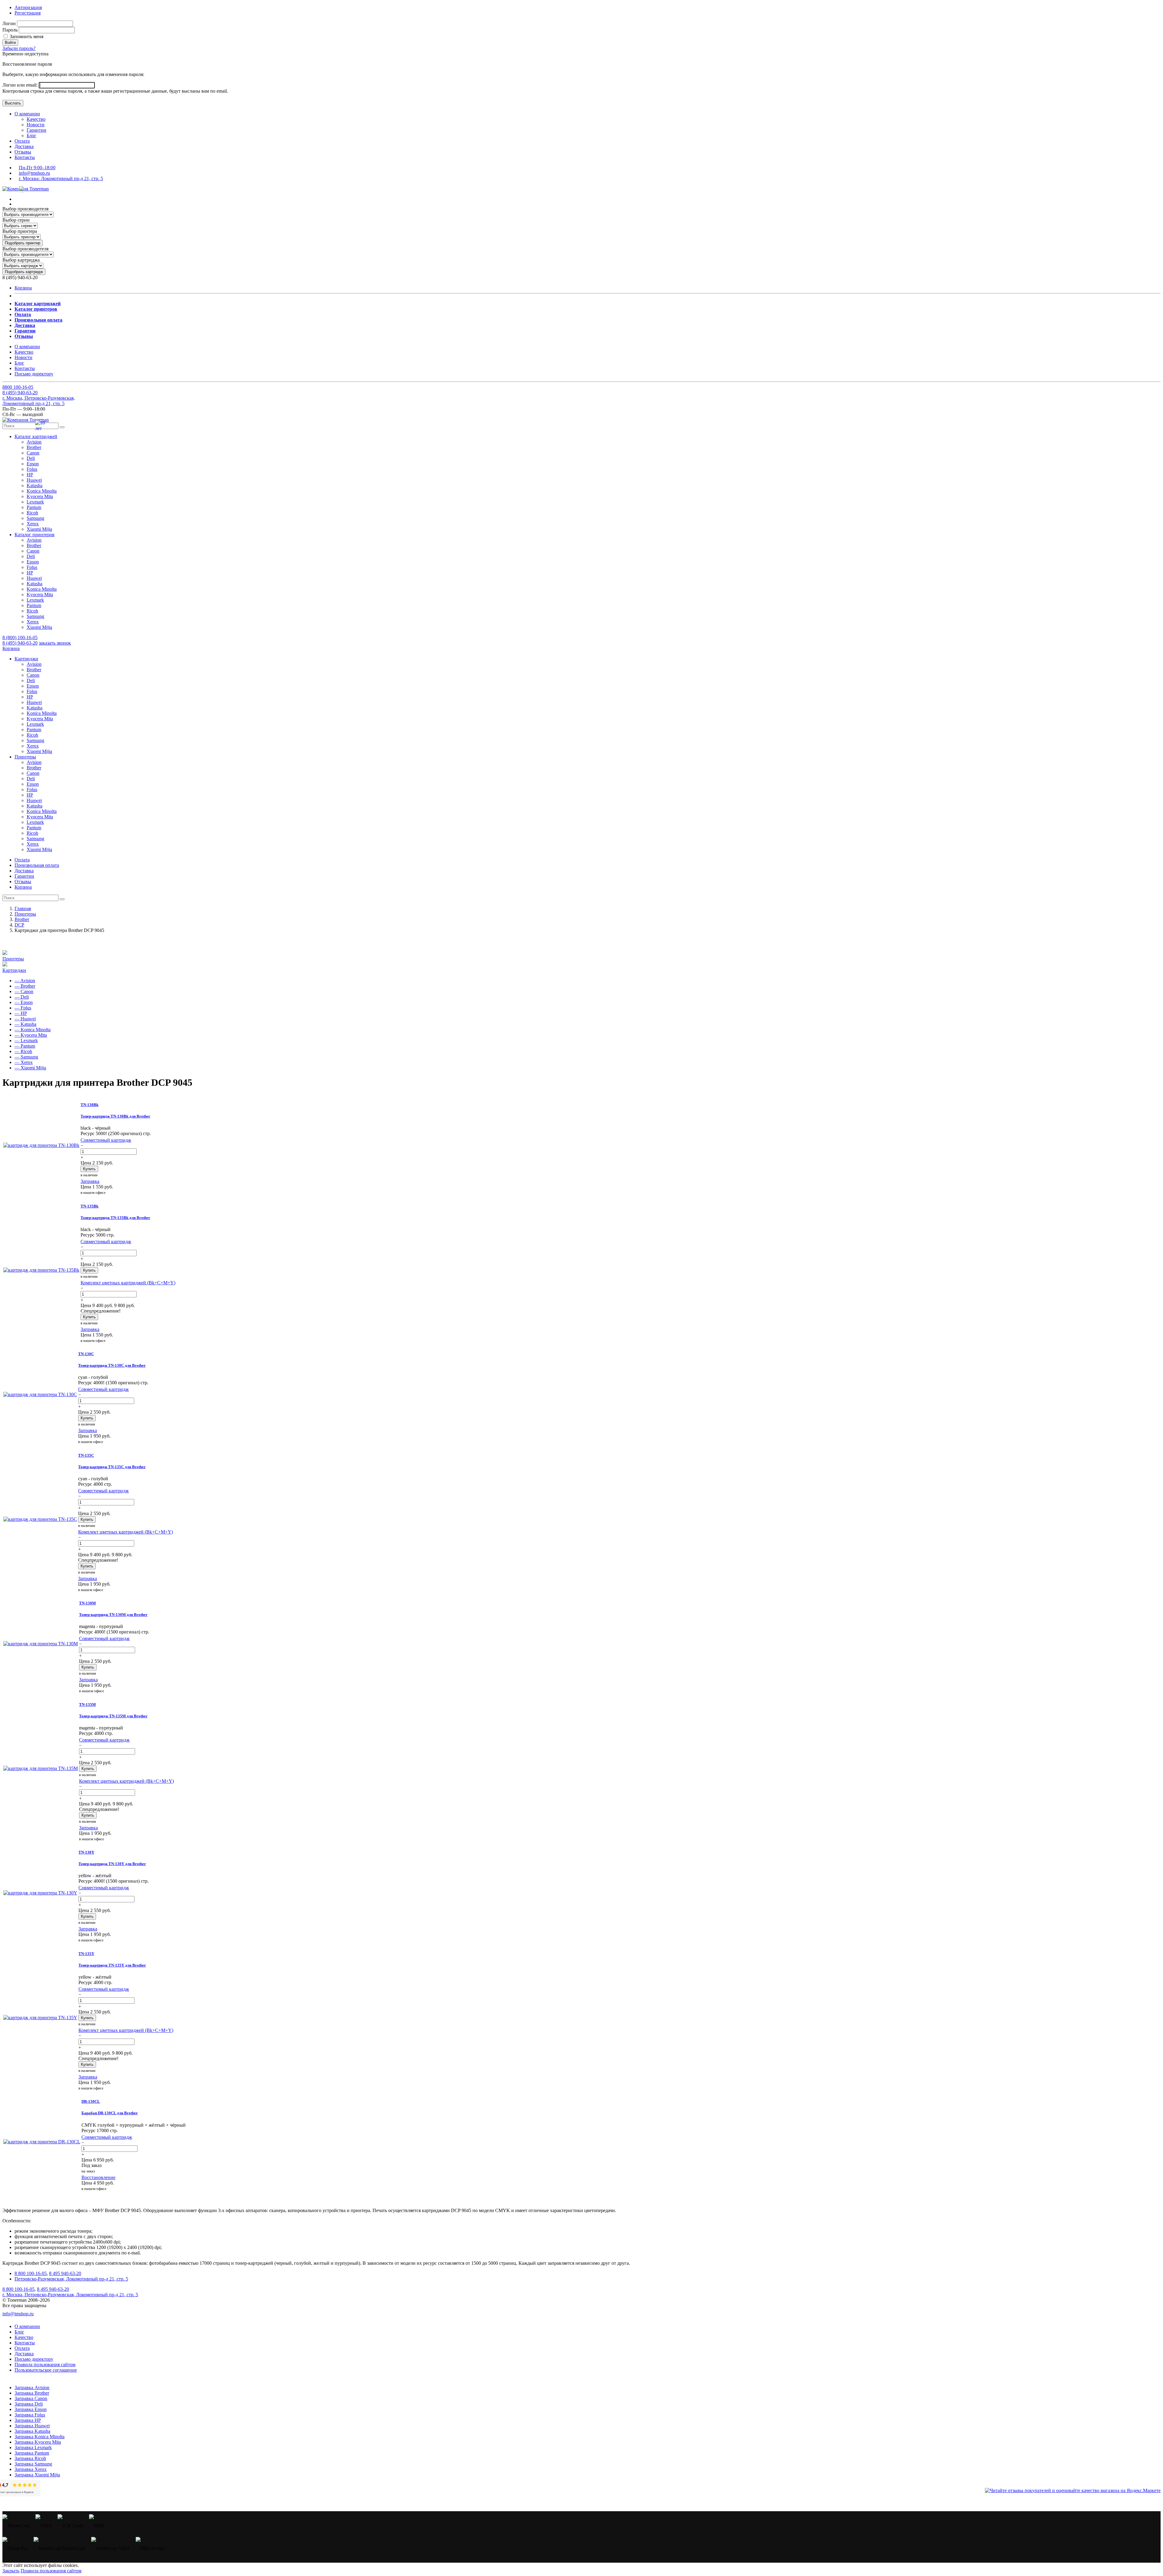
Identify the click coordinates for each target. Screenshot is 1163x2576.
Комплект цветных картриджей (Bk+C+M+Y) (128, 1283)
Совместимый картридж (106, 1140)
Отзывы (23, 152)
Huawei (34, 480)
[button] (36, 436)
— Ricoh (23, 1051)
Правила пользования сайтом (45, 2365)
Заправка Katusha (32, 2431)
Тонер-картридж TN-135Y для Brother (112, 1965)
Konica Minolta (42, 491)
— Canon (24, 991)
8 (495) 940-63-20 (20, 643)
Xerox (33, 524)
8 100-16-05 (18, 387)
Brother (34, 447)
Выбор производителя (25, 209)
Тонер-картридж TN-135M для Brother (113, 1716)
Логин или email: (21, 85)
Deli (31, 458)
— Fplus (23, 1008)
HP (30, 475)
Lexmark (35, 502)
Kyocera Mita (40, 496)
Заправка (90, 1181)
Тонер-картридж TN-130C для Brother (112, 1365)
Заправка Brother (32, 2393)
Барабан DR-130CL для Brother (110, 2113)
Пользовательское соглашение (46, 2370)
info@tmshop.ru (34, 173)
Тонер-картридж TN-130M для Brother (113, 1615)
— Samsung (26, 1057)
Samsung (35, 518)
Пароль (10, 30)
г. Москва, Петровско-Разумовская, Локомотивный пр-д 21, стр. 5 (39, 401)
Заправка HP (28, 2420)
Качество (36, 119)
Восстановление (98, 2177)
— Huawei (25, 1019)
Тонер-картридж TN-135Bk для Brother (115, 1218)
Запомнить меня (26, 36)
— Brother (25, 986)
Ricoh (32, 513)
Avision (34, 442)
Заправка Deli (29, 2404)
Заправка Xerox (31, 2469)
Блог (31, 135)
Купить (89, 1169)
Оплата (22, 141)
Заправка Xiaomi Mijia (37, 2475)
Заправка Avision (32, 2388)
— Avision (25, 981)
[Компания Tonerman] (26, 189)
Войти (10, 43)
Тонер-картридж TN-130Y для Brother (112, 1864)
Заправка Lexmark (33, 2447)
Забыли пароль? (19, 48)
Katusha (35, 485)
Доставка (24, 146)
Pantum (34, 507)
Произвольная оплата (37, 865)
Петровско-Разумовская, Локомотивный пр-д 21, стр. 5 (71, 2279)
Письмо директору (34, 374)
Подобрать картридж (24, 272)
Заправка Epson (31, 2409)
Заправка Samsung (33, 2464)
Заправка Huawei (32, 2426)
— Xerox (24, 1062)
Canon (33, 453)
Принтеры (13, 959)
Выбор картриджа (21, 260)
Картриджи (14, 970)
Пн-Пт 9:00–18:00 (37, 168)
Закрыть (11, 2571)
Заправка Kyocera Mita (38, 2442)
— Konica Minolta (33, 1030)
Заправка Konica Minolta (40, 2437)
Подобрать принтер (23, 243)
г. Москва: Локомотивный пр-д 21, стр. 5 (61, 178)
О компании (27, 114)
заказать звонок (55, 643)
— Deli (22, 997)
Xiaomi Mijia (39, 529)
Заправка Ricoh (30, 2458)
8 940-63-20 (20, 393)
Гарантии (36, 130)
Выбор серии (16, 220)
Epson (33, 464)
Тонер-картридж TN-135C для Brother (112, 1467)
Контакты (25, 157)
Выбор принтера (20, 231)
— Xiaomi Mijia (30, 1068)
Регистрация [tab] (28, 13)
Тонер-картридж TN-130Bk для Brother (115, 1116)
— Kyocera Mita (31, 1035)
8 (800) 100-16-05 (20, 637)
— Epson (24, 1002)
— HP (21, 1013)
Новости (36, 125)
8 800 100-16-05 (31, 2273)
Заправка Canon (31, 2398)
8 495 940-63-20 (65, 2273)
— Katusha (25, 1024)
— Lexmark (26, 1040)
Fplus (32, 469)
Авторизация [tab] (28, 7)
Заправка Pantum (32, 2453)
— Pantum (25, 1046)
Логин (9, 23)
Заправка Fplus (30, 2415)
